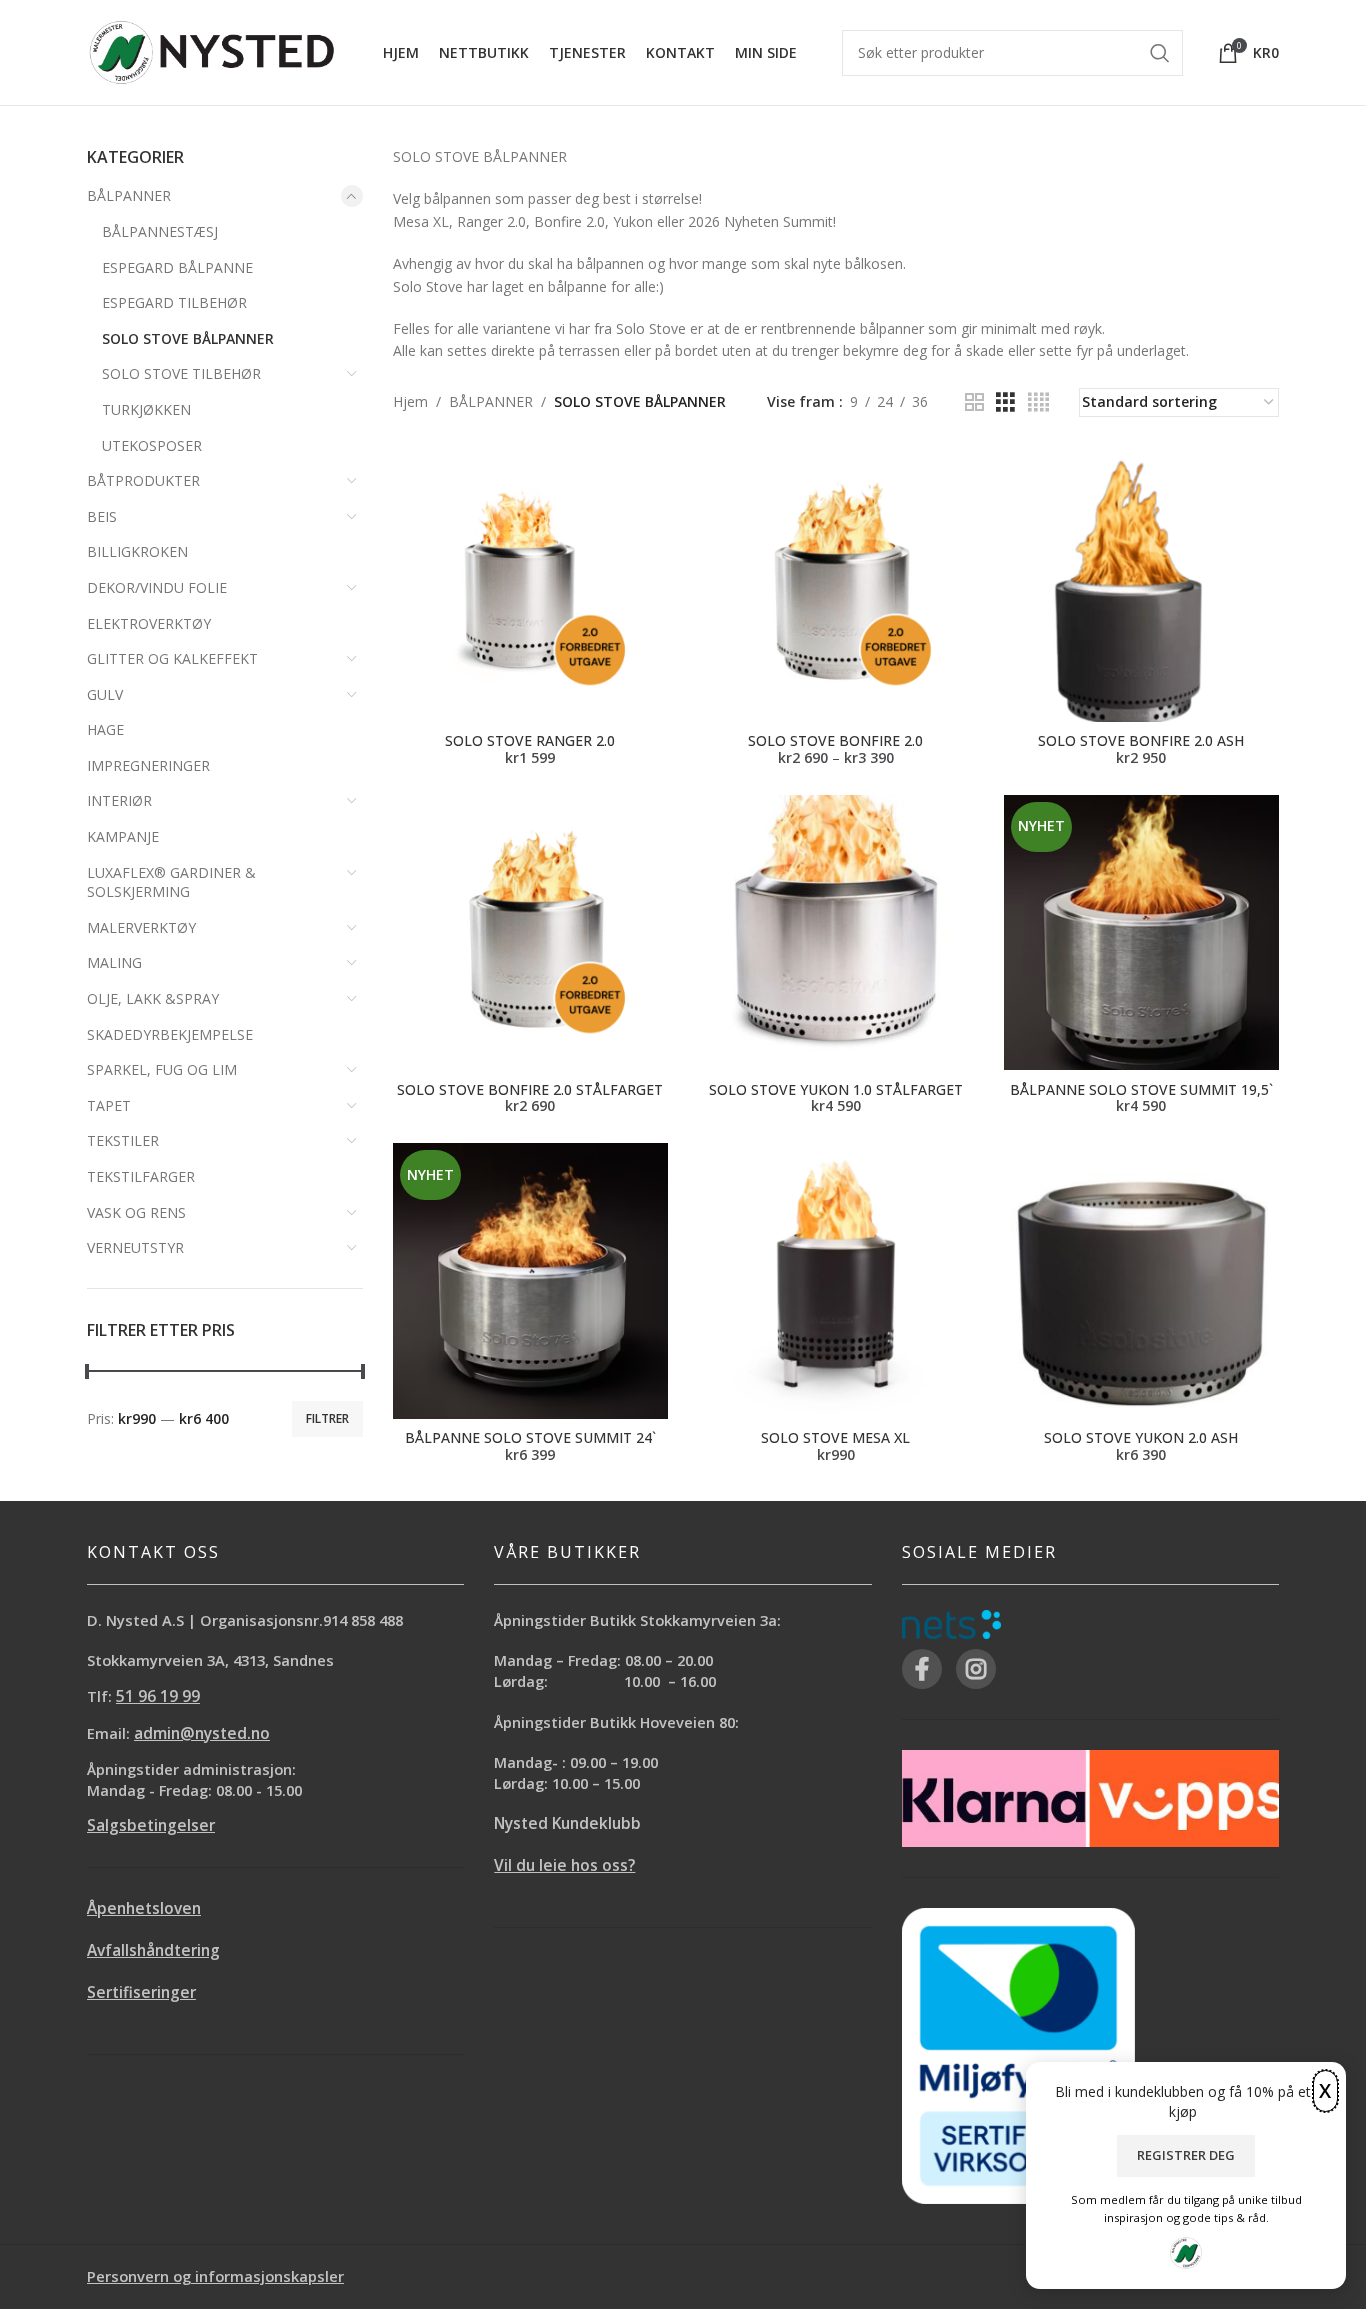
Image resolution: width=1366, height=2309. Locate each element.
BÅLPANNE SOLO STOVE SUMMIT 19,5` (1141, 1089)
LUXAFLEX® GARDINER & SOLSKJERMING (171, 882)
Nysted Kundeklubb (567, 1823)
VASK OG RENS (136, 1212)
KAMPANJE (123, 836)
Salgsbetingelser (151, 1825)
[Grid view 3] (1005, 402)
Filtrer (327, 1418)
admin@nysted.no (202, 1733)
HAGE (105, 729)
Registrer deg (1186, 2155)
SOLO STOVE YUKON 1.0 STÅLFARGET (836, 1089)
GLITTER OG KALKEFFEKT (172, 658)
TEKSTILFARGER (141, 1176)
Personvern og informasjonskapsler (215, 2276)
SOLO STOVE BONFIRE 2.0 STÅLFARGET (530, 1089)
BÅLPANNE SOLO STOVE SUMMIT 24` (530, 1437)
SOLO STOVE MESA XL (835, 1437)
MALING (114, 962)
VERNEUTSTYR (135, 1247)
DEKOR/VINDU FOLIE (157, 587)
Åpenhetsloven (144, 1908)
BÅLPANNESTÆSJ (160, 231)
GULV (105, 694)
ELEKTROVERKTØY (149, 623)
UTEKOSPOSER (152, 445)
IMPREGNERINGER (148, 765)
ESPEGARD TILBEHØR (174, 302)
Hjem (410, 401)
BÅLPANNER (129, 195)
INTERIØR (119, 800)
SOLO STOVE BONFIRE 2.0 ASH (1141, 740)
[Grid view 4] (1038, 402)
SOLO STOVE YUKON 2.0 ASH (1141, 1437)
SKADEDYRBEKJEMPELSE (170, 1034)
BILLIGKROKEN (137, 551)
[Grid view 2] (974, 402)
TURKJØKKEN (146, 409)
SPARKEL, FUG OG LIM (162, 1069)
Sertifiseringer (141, 1992)
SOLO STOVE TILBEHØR (181, 373)
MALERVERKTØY (141, 927)
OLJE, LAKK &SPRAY (153, 998)
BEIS (102, 516)
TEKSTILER (123, 1140)
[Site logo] (212, 50)
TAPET (109, 1105)
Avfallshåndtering (153, 1950)
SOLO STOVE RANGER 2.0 (530, 740)
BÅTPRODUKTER (143, 480)
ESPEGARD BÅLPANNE (177, 267)
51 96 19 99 (158, 1696)
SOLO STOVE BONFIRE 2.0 (835, 740)
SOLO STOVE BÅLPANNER (188, 338)
